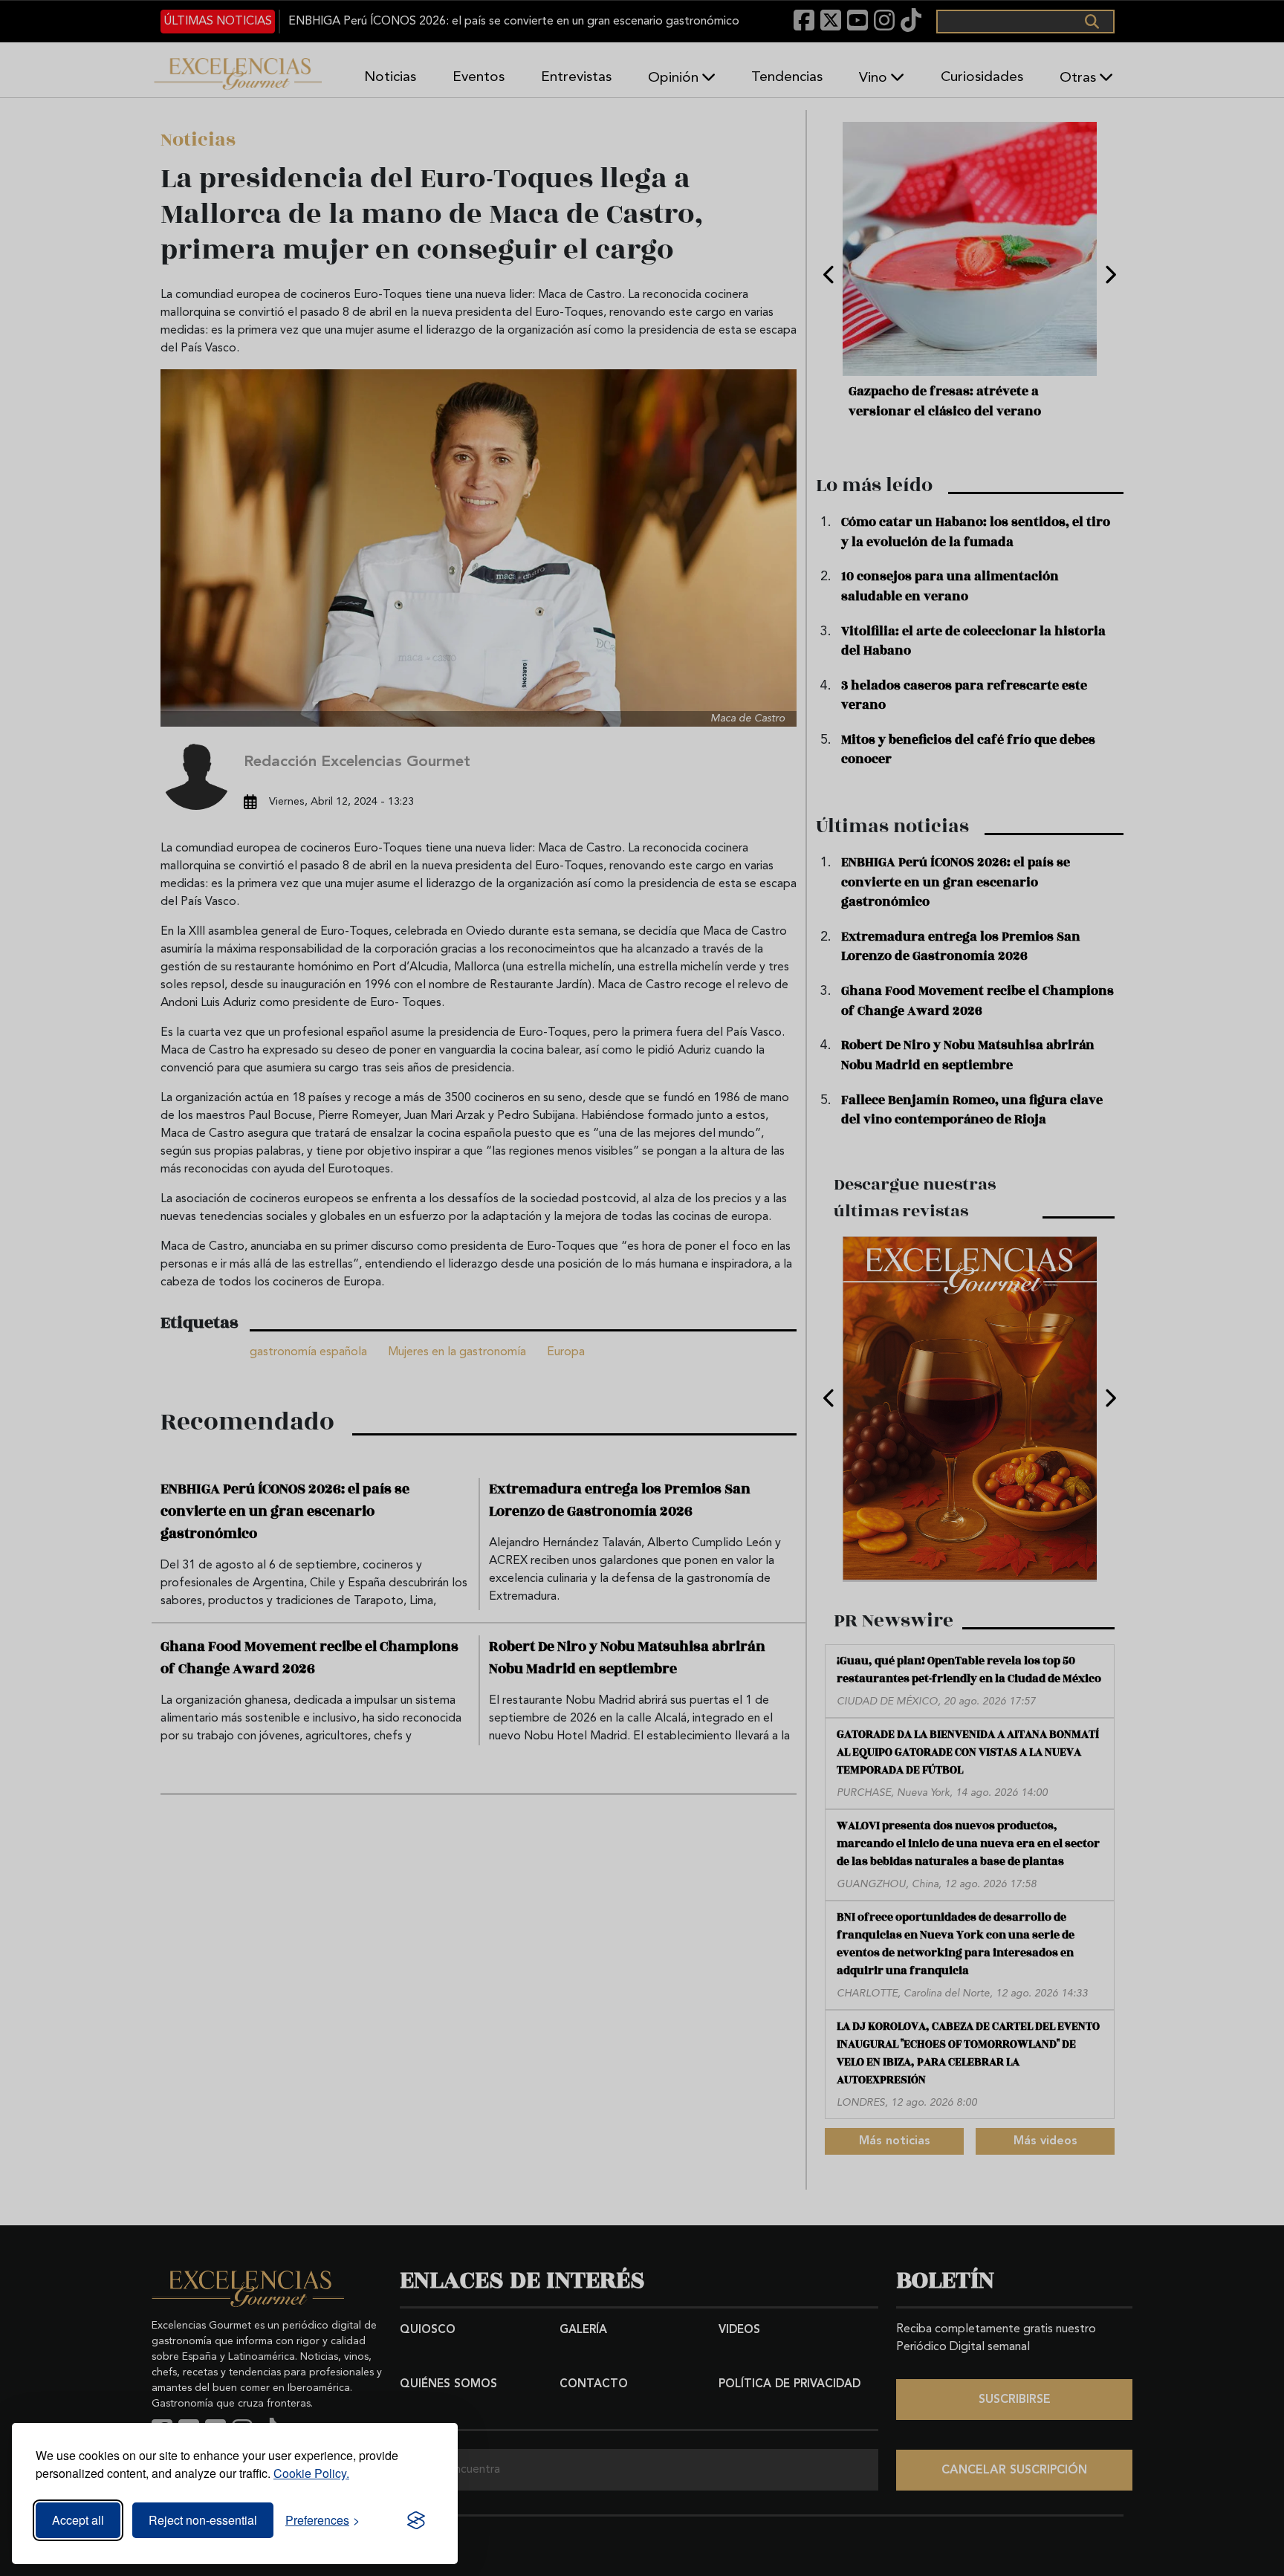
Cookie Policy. (311, 2473)
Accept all (78, 2520)
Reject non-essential (203, 2520)
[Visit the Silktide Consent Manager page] (416, 2520)
